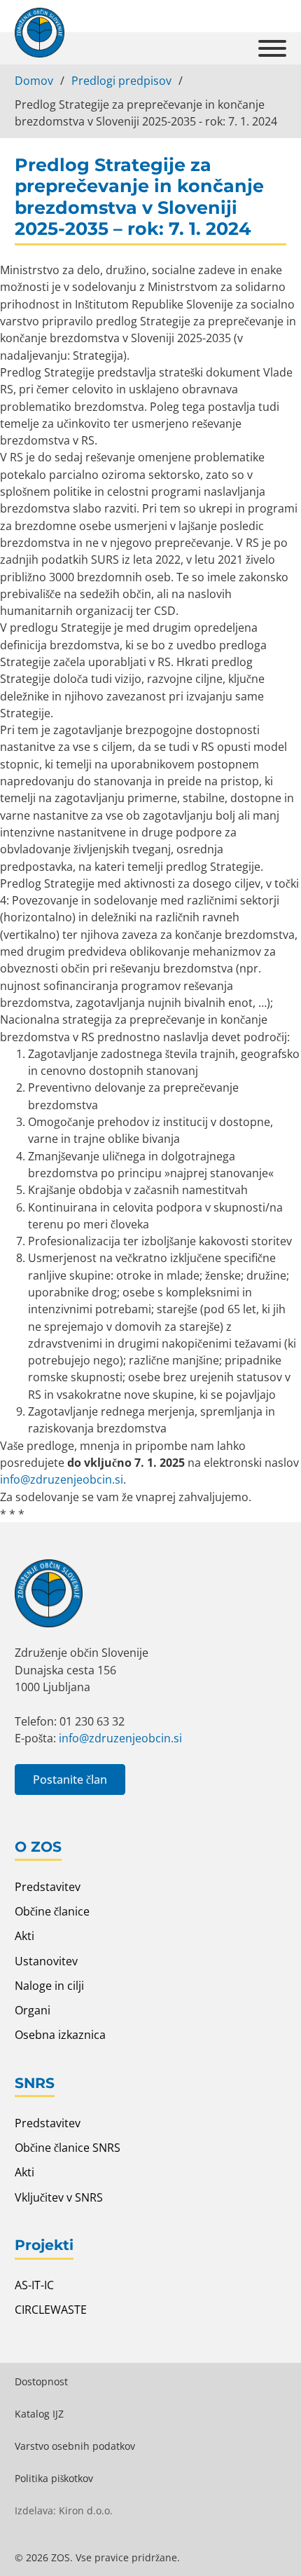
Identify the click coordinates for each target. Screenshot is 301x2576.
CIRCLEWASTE (51, 2310)
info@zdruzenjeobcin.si (62, 1479)
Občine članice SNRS (68, 2148)
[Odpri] (272, 48)
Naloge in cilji (49, 1986)
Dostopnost (41, 2381)
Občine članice (52, 1911)
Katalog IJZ (39, 2414)
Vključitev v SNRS (59, 2197)
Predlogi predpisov (121, 81)
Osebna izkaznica (60, 2035)
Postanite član (70, 1780)
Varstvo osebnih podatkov (75, 2446)
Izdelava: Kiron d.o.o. (64, 2510)
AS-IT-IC (34, 2285)
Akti (24, 1936)
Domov (34, 81)
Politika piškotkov (54, 2478)
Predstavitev (48, 1887)
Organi (33, 2010)
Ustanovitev (46, 1961)
